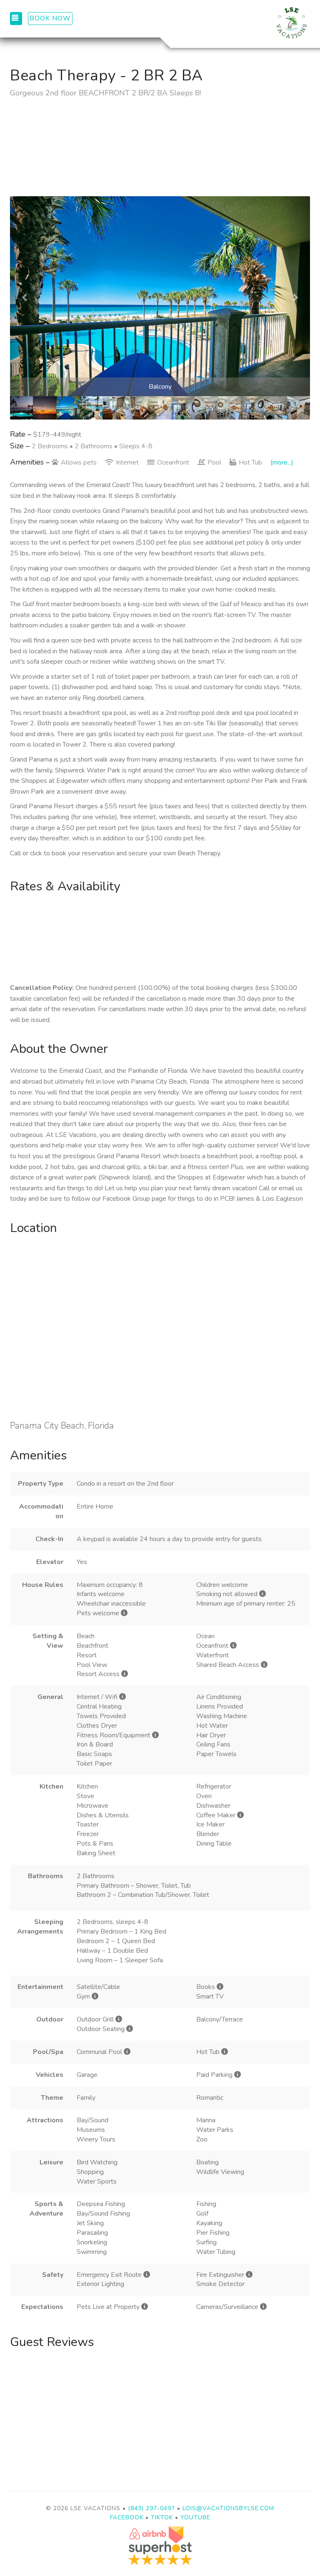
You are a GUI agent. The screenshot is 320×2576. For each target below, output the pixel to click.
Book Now (50, 18)
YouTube (195, 2517)
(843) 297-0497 (151, 2508)
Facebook (127, 2517)
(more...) (282, 462)
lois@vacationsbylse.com (228, 2508)
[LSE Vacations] (235, 23)
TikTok (162, 2517)
